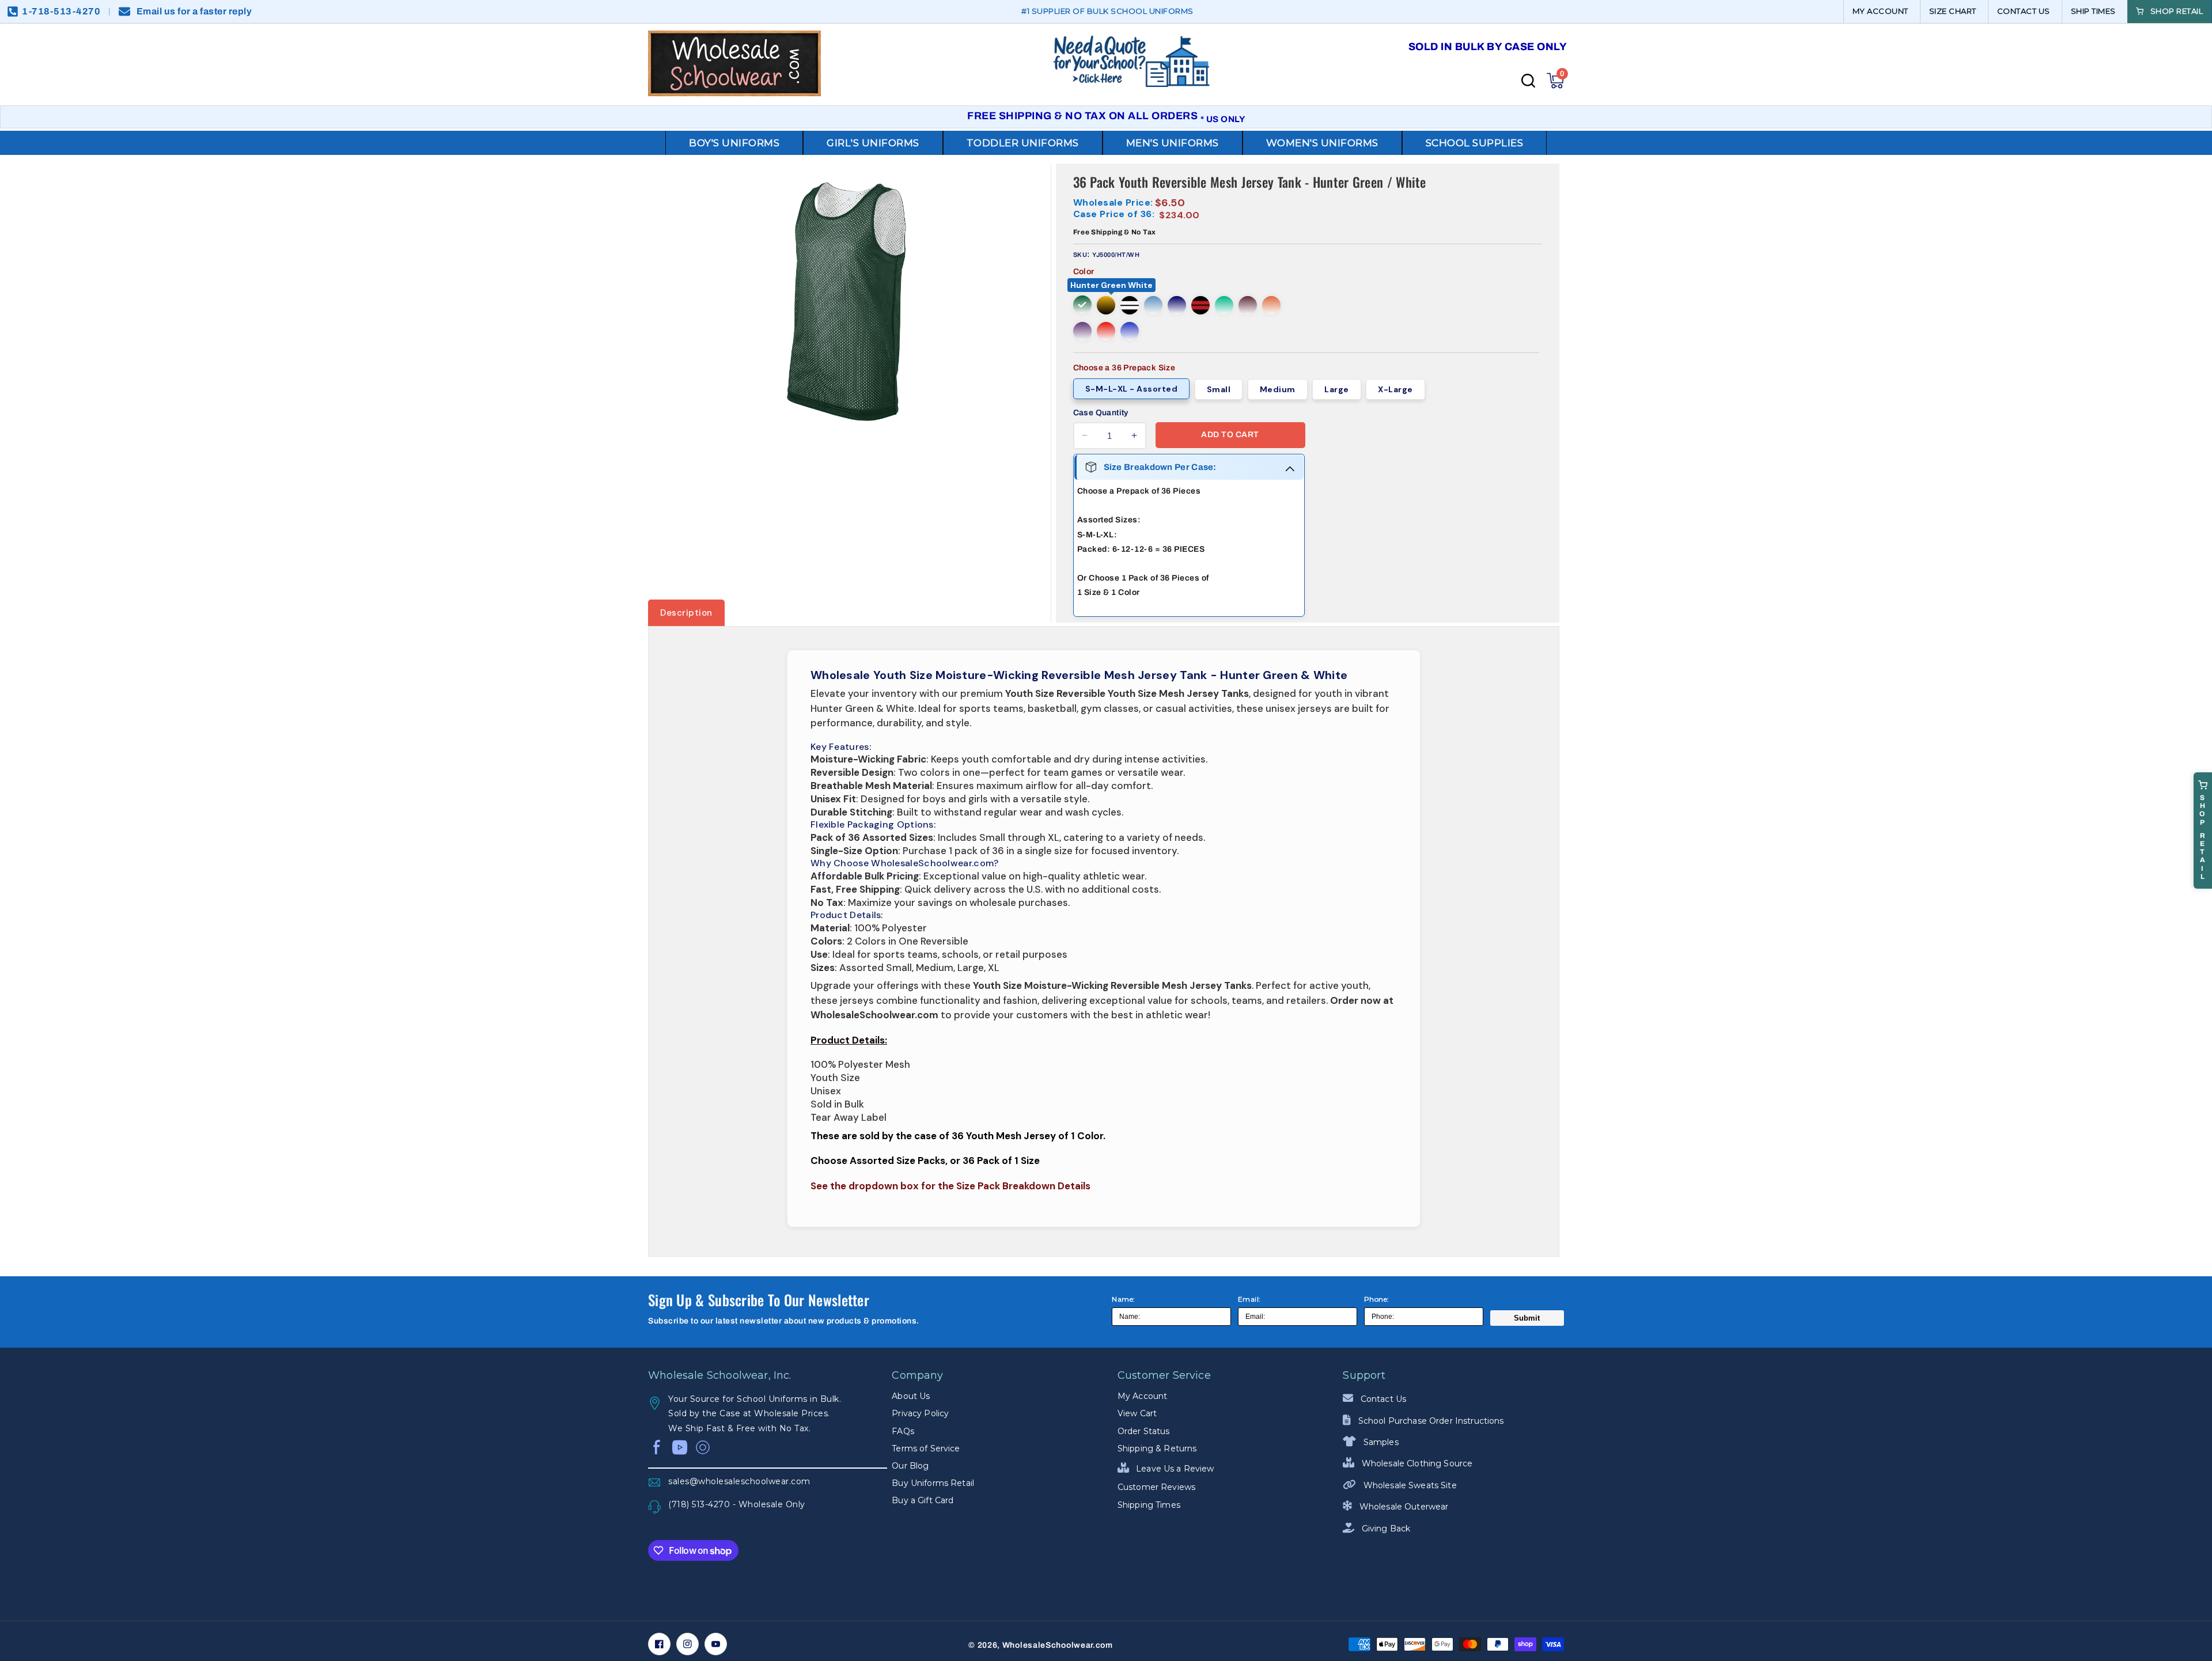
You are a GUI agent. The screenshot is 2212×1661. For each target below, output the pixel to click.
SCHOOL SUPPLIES (1475, 143)
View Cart (1137, 1413)
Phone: (1377, 1299)
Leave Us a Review (1174, 1469)
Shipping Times (1149, 1505)
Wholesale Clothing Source (1416, 1463)
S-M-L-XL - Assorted (1132, 389)
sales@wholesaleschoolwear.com (739, 1481)
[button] (1555, 81)
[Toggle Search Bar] (1528, 81)
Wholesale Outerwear (1403, 1507)
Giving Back (1385, 1529)
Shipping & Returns (1157, 1448)
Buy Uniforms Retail (933, 1483)
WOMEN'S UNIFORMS (1322, 143)
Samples (1380, 1442)
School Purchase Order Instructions (1430, 1421)
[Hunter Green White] (1082, 305)
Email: (1249, 1299)
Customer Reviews (1156, 1487)
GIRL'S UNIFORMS (873, 143)
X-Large (1395, 389)
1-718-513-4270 (61, 11)
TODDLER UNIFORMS (1023, 143)
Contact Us (1382, 1399)
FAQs (903, 1431)
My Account (1142, 1396)
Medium (1278, 389)
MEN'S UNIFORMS (1173, 143)
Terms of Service (926, 1448)
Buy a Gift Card (923, 1500)
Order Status (1144, 1431)
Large (1337, 389)
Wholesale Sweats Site (1409, 1485)
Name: (1124, 1299)
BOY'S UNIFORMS (734, 143)
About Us (911, 1396)
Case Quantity (1101, 413)
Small (1219, 389)
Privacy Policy (920, 1413)
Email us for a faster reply (194, 11)
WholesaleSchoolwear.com (1058, 1645)
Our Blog (910, 1466)
